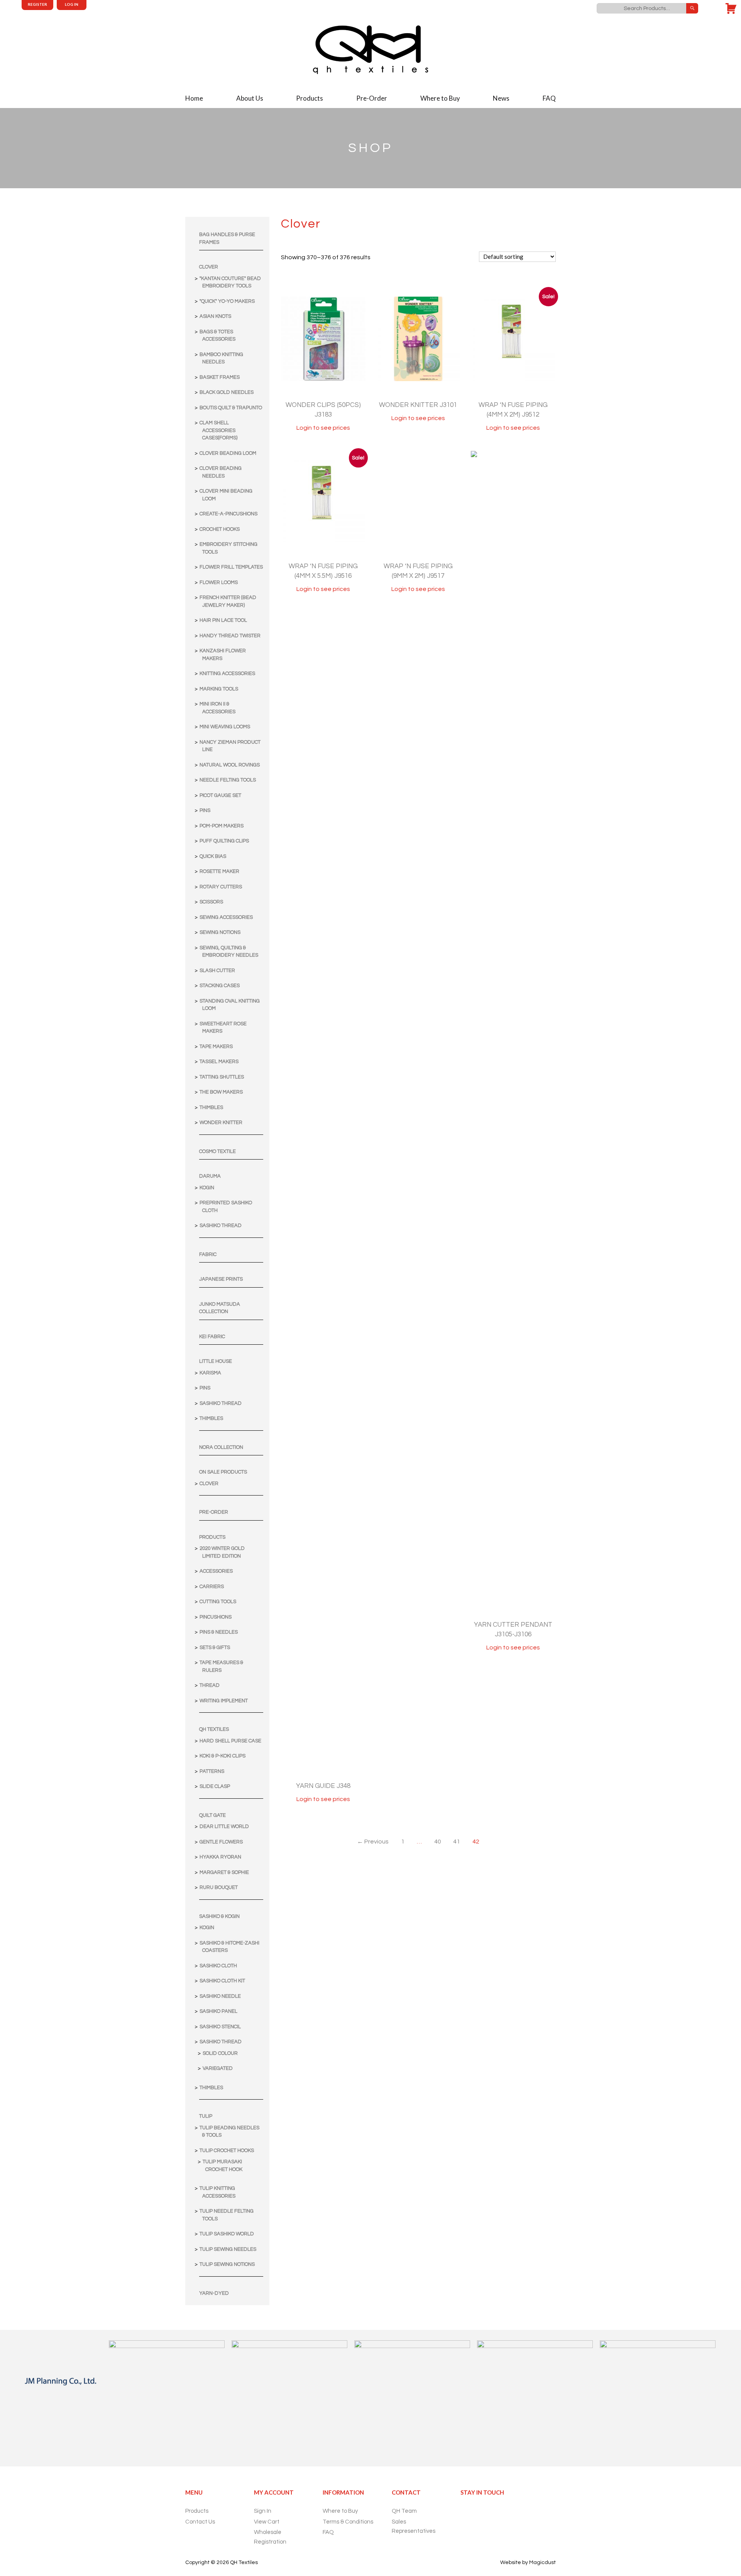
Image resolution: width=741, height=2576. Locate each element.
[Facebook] (481, 2512)
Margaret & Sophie (224, 1872)
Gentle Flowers (221, 1842)
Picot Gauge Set (220, 795)
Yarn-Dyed (214, 2293)
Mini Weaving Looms (225, 727)
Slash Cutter (217, 971)
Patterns (212, 1771)
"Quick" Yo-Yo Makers (227, 301)
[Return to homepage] (370, 50)
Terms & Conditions (348, 2522)
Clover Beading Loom (228, 453)
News (501, 98)
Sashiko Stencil (220, 2027)
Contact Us (200, 2522)
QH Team (404, 2511)
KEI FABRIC (212, 1337)
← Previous (373, 1842)
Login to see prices (323, 428)
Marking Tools (219, 689)
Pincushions (216, 1617)
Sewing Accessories (226, 917)
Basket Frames (220, 377)
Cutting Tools (218, 1602)
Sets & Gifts (215, 1648)
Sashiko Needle (220, 1996)
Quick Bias (213, 856)
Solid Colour (220, 2053)
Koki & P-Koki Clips (222, 1756)
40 (438, 1842)
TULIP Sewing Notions (227, 2264)
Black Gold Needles (227, 392)
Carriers (212, 1587)
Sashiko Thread (221, 1226)
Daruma (210, 1176)
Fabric (208, 1254)
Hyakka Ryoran (220, 1857)
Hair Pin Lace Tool (223, 620)
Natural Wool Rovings (230, 765)
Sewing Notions (220, 932)
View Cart (267, 2522)
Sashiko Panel (218, 2011)
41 (457, 1842)
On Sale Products (223, 1472)
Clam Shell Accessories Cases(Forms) (218, 430)
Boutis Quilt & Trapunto (231, 408)
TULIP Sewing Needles (228, 2249)
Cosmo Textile (217, 1151)
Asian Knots (215, 316)
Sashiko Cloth (218, 1966)
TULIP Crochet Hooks (227, 2151)
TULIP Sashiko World (227, 2234)
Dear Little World (224, 1826)
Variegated (218, 2068)
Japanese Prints (221, 1279)
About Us (250, 98)
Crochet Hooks (220, 529)
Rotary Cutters (221, 887)
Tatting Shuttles (222, 1077)
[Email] (467, 2512)
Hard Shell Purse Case (230, 1741)
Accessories (216, 1571)
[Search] (692, 8)
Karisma (210, 1373)
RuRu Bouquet (219, 1887)
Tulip (206, 2116)
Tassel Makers (219, 1062)
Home (194, 98)
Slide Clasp (215, 1786)
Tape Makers (216, 1047)
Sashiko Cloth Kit (222, 1981)
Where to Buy (440, 98)
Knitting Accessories (227, 674)
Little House (216, 1361)
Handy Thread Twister (230, 636)
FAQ (549, 98)
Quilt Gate (212, 1815)
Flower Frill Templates (231, 567)
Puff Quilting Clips (224, 841)
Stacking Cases (220, 986)
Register (37, 4)
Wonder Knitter (221, 1123)
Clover (209, 267)
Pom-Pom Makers (222, 826)
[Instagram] (494, 2512)
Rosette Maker (219, 871)
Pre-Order (372, 98)
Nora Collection (221, 1447)
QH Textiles (214, 1729)
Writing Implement (224, 1701)
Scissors (211, 902)
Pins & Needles (219, 1632)
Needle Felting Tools (228, 780)
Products (310, 98)
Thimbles (211, 1107)
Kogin (207, 1188)
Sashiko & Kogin (219, 1916)
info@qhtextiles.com (713, 8)
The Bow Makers (221, 1092)
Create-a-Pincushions (228, 514)
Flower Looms (219, 582)
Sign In (263, 2511)
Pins (205, 810)
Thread (210, 1685)
